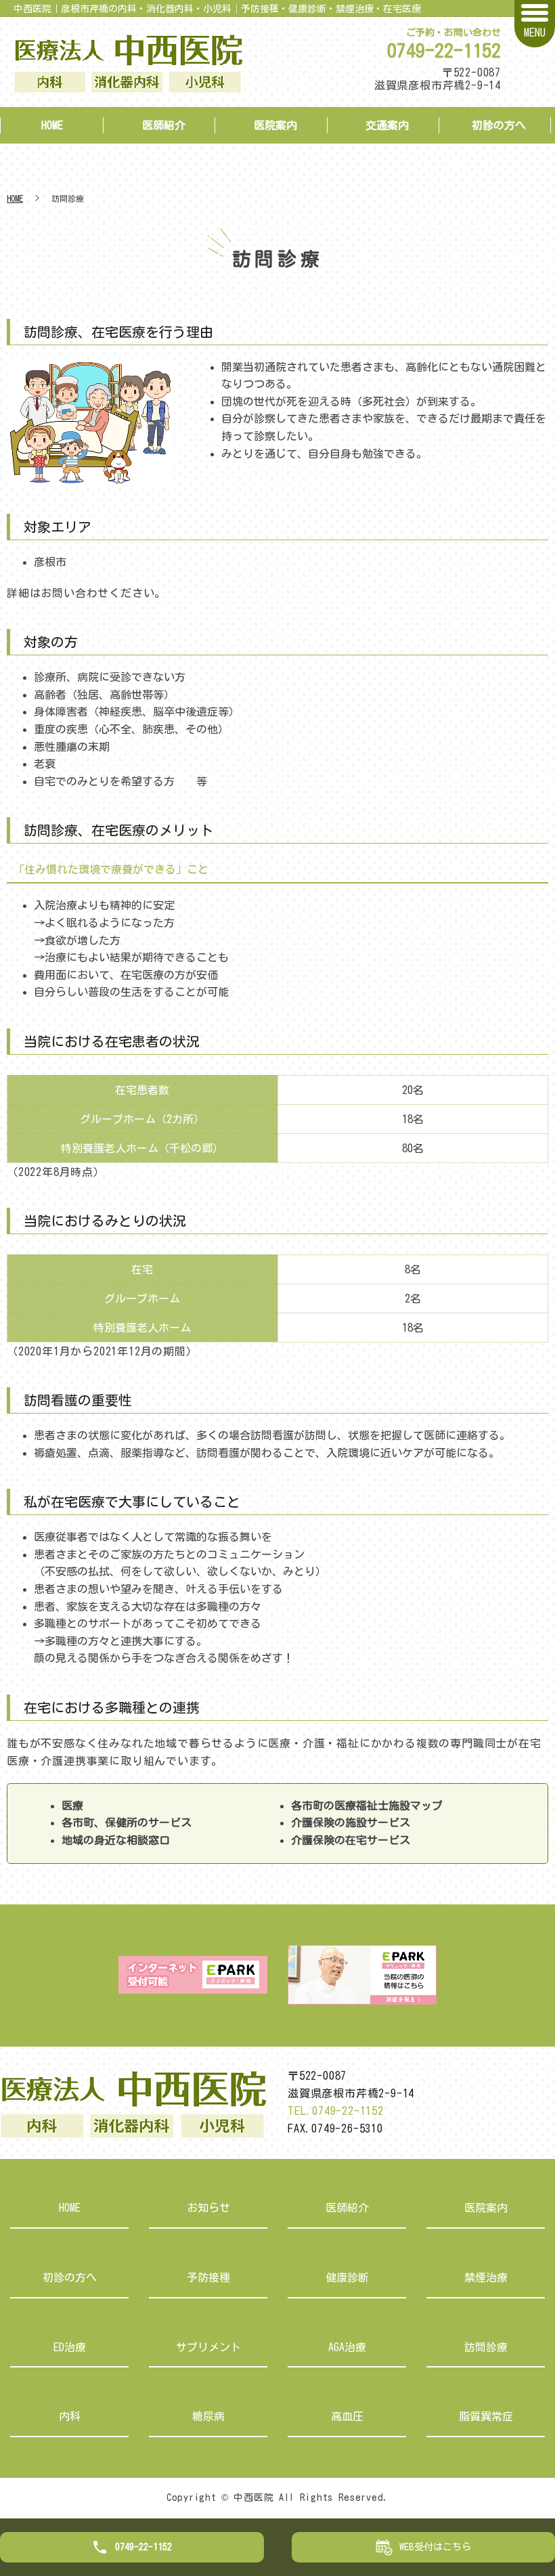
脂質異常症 (486, 2416)
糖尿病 (208, 2416)
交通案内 (387, 125)
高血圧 (347, 2416)
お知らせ (208, 2208)
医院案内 (275, 125)
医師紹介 (164, 125)
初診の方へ (499, 125)
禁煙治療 (486, 2277)
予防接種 (208, 2277)
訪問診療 (486, 2347)
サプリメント (208, 2347)
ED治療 (70, 2347)
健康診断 (347, 2277)
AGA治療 (347, 2347)
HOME (52, 125)
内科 (70, 2416)
